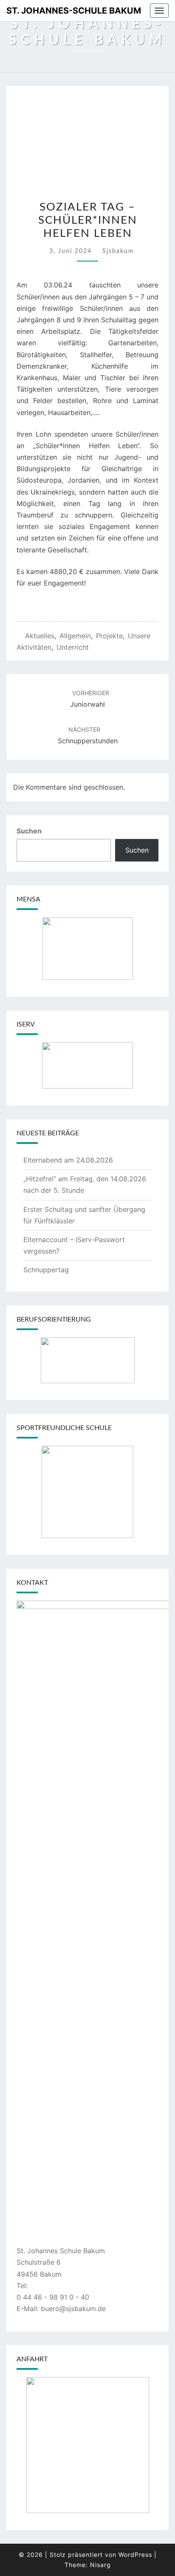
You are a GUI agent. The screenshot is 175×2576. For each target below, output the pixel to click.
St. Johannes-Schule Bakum (74, 11)
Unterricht (73, 647)
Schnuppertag (46, 1270)
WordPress (135, 2555)
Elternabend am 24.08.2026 (68, 1160)
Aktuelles (40, 636)
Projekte (109, 636)
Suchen (29, 831)
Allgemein (75, 636)
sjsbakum (118, 251)
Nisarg (100, 2565)
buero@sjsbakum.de (73, 2309)
